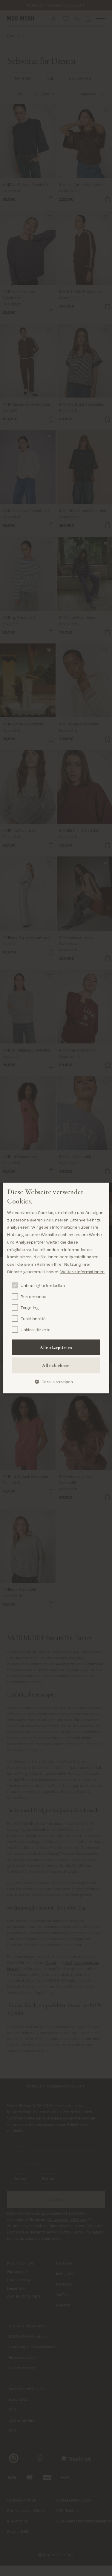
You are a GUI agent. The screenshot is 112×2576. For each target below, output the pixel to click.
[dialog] (56, 1288)
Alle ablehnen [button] (56, 1365)
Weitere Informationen (82, 1271)
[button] (56, 1382)
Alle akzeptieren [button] (56, 1347)
